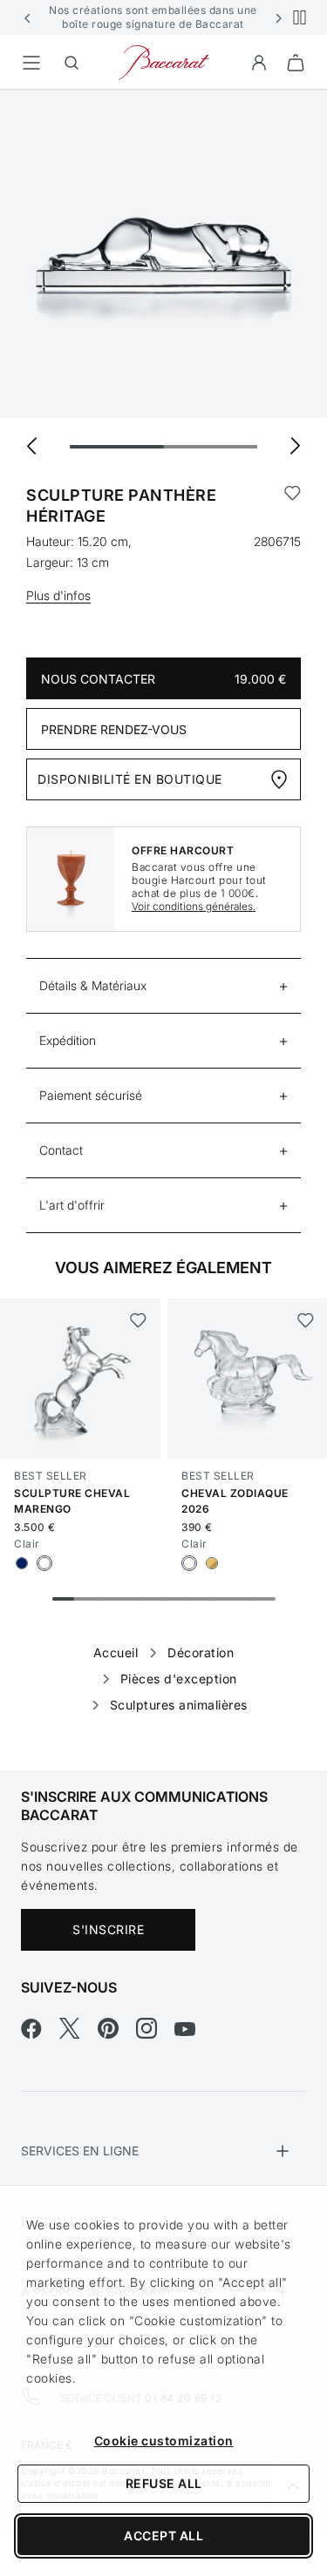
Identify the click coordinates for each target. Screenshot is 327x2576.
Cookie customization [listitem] (164, 2441)
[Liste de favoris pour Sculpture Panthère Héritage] (293, 506)
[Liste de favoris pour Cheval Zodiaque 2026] (305, 1320)
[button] (28, 17)
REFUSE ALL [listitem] (164, 2483)
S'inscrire (108, 1929)
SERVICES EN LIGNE (80, 2151)
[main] (163, 903)
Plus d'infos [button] (58, 595)
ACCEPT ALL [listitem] (163, 2536)
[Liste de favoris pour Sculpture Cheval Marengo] (137, 1320)
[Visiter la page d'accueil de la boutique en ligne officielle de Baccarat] (164, 61)
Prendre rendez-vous (114, 729)
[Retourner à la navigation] (31, 63)
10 (264, 1599)
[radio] (22, 1563)
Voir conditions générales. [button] (194, 906)
